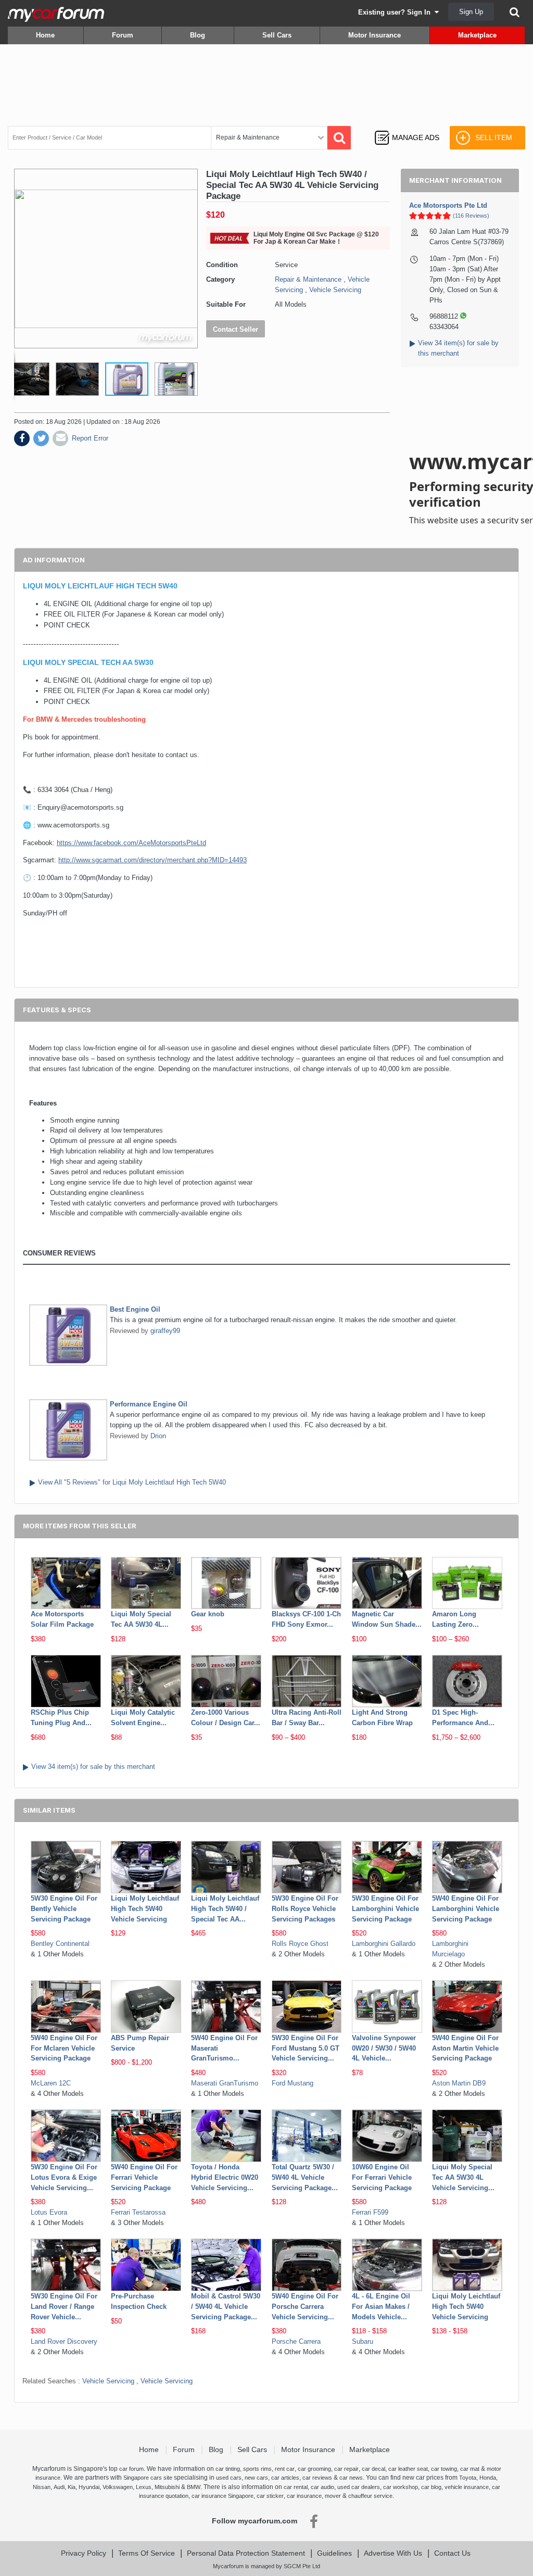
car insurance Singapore (223, 2496)
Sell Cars (277, 35)
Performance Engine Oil (149, 1404)
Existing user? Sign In (396, 12)
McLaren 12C (51, 2083)
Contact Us (452, 2553)
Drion (158, 1436)
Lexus (144, 2487)
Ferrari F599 (370, 2212)
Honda (488, 2478)
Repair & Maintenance (308, 279)
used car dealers (359, 2487)
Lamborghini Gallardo (384, 1944)
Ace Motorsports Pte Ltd (448, 205)
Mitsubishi (167, 2487)
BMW (194, 2487)
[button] (31, 379)
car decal (373, 2469)
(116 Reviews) (471, 216)
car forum (131, 2469)
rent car (285, 2469)
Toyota (468, 2478)
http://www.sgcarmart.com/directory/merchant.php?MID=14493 (153, 860)
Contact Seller (236, 329)
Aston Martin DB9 (459, 2083)
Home (45, 35)
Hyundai (89, 2487)
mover (333, 2496)
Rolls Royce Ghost (300, 1944)
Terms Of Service (147, 2553)
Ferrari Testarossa (138, 2212)
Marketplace (477, 35)
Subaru (363, 2341)
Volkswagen (118, 2487)
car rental (296, 2487)
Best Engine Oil (135, 1309)
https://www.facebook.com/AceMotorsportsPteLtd (131, 843)
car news (351, 2478)
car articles (285, 2478)
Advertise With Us (393, 2553)
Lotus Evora (49, 2212)
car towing (444, 2469)
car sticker (270, 2496)
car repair (346, 2469)
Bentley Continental (60, 1944)
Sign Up (471, 12)
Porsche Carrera (296, 2341)
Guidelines (334, 2553)
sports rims (257, 2469)
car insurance (304, 2496)
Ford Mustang (293, 2083)
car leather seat (408, 2469)
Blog (198, 35)
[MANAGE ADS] (407, 128)
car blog (431, 2487)
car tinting (228, 2469)
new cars (256, 2478)
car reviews (317, 2478)
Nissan (42, 2487)
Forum (123, 35)
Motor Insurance (375, 35)
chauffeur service (370, 2496)
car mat (470, 2469)
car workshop (401, 2487)
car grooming (314, 2469)
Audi (59, 2487)
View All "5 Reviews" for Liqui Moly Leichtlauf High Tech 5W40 (132, 1482)
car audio (322, 2487)
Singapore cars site (148, 2478)
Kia (72, 2487)
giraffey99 (165, 1331)
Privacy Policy (84, 2553)
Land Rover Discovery (64, 2341)
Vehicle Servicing (335, 290)
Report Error (90, 438)
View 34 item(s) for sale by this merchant (93, 1767)
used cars (229, 2478)
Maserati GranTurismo (225, 2083)
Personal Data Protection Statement (246, 2553)
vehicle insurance (467, 2487)
